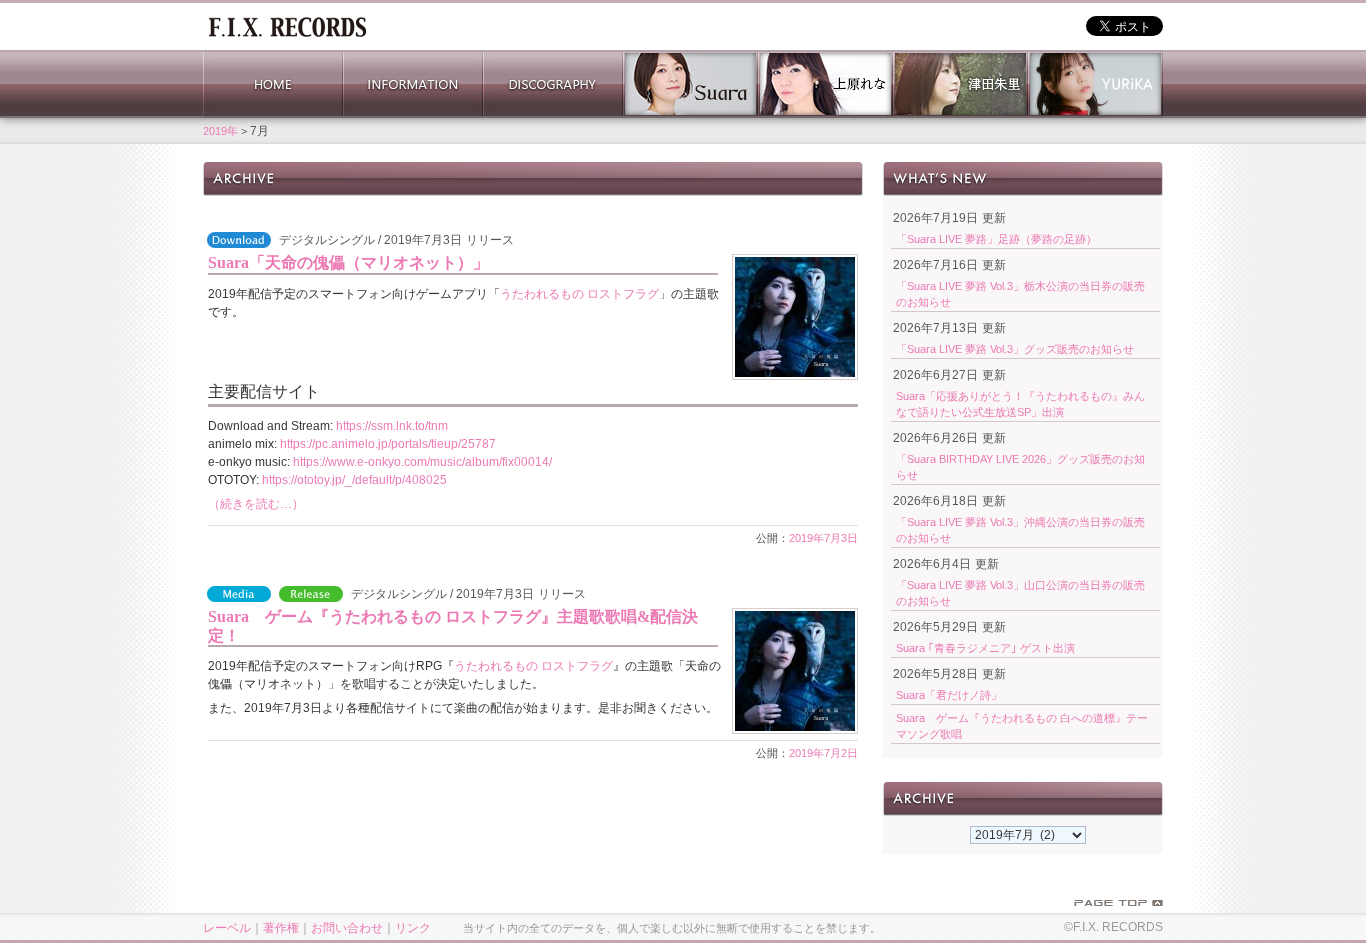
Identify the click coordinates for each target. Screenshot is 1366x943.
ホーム (287, 25)
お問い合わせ (347, 928)
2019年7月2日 (823, 753)
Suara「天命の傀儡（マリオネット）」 (348, 262)
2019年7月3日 (823, 538)
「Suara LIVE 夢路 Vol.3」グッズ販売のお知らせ (1015, 349)
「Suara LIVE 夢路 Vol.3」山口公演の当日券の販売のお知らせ (1020, 593)
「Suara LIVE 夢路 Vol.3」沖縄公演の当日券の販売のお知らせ (1020, 530)
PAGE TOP (1118, 903)
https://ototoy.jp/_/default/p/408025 (354, 480)
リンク (413, 928)
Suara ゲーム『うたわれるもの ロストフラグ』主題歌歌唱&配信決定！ (453, 626)
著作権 (281, 928)
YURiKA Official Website (1095, 84)
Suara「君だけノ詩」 (949, 695)
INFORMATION (413, 84)
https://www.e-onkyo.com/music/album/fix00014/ (422, 462)
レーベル (227, 928)
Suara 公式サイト (690, 84)
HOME (273, 84)
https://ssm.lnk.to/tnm (392, 426)
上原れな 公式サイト (825, 84)
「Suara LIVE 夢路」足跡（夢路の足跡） (996, 239)
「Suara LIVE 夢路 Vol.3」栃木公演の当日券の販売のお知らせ (1020, 294)
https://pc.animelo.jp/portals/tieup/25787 (388, 444)
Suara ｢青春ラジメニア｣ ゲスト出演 (985, 648)
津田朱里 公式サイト (960, 84)
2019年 (220, 131)
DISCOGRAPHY (553, 84)
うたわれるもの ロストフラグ (579, 294)
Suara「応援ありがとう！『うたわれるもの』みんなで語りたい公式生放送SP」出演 (1020, 404)
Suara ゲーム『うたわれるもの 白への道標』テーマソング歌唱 (1022, 726)
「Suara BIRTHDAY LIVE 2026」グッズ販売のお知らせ (1020, 467)
